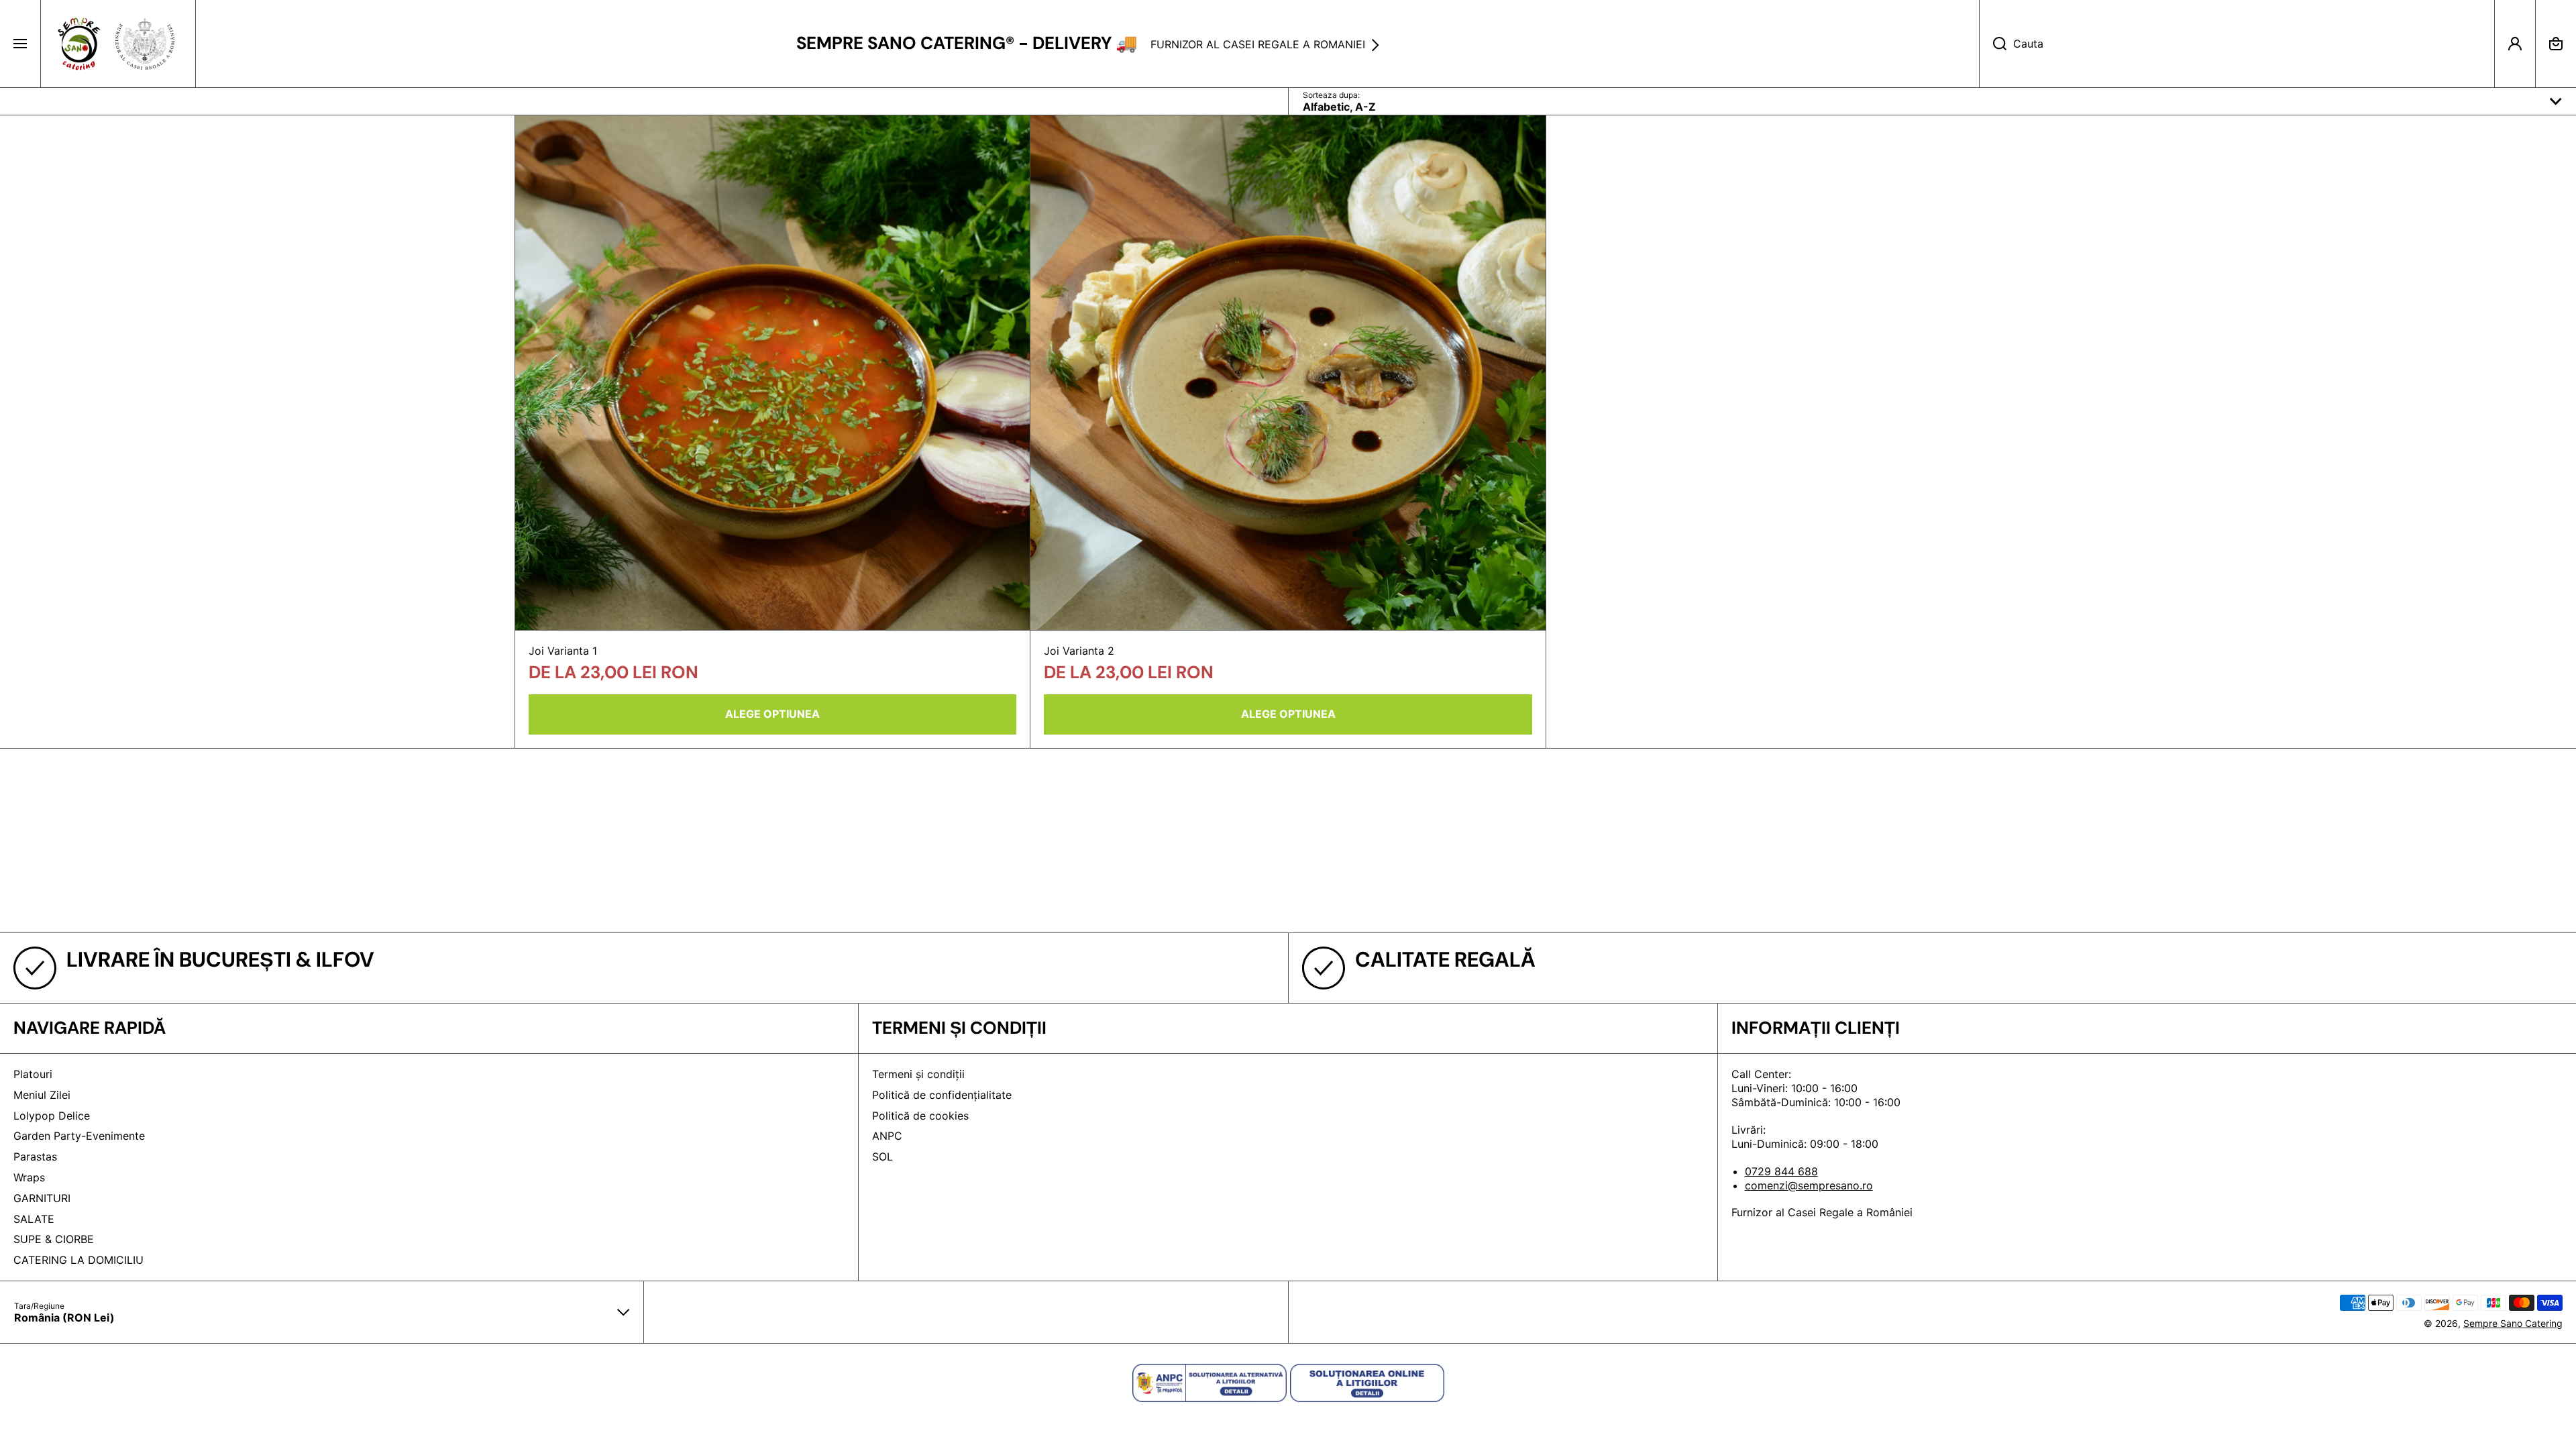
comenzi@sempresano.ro (1809, 1185)
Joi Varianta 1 (563, 651)
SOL (882, 1157)
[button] (2556, 44)
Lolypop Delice (52, 1116)
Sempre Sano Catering (2513, 1323)
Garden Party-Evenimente (79, 1136)
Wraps (29, 1177)
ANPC (887, 1136)
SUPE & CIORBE (54, 1239)
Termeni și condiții (918, 1074)
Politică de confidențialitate (942, 1095)
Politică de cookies (920, 1116)
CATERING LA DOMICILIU (78, 1260)
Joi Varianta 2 (1079, 651)
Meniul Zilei (42, 1095)
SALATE (34, 1219)
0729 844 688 (1781, 1171)
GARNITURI (42, 1198)
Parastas (35, 1157)
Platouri (33, 1074)
